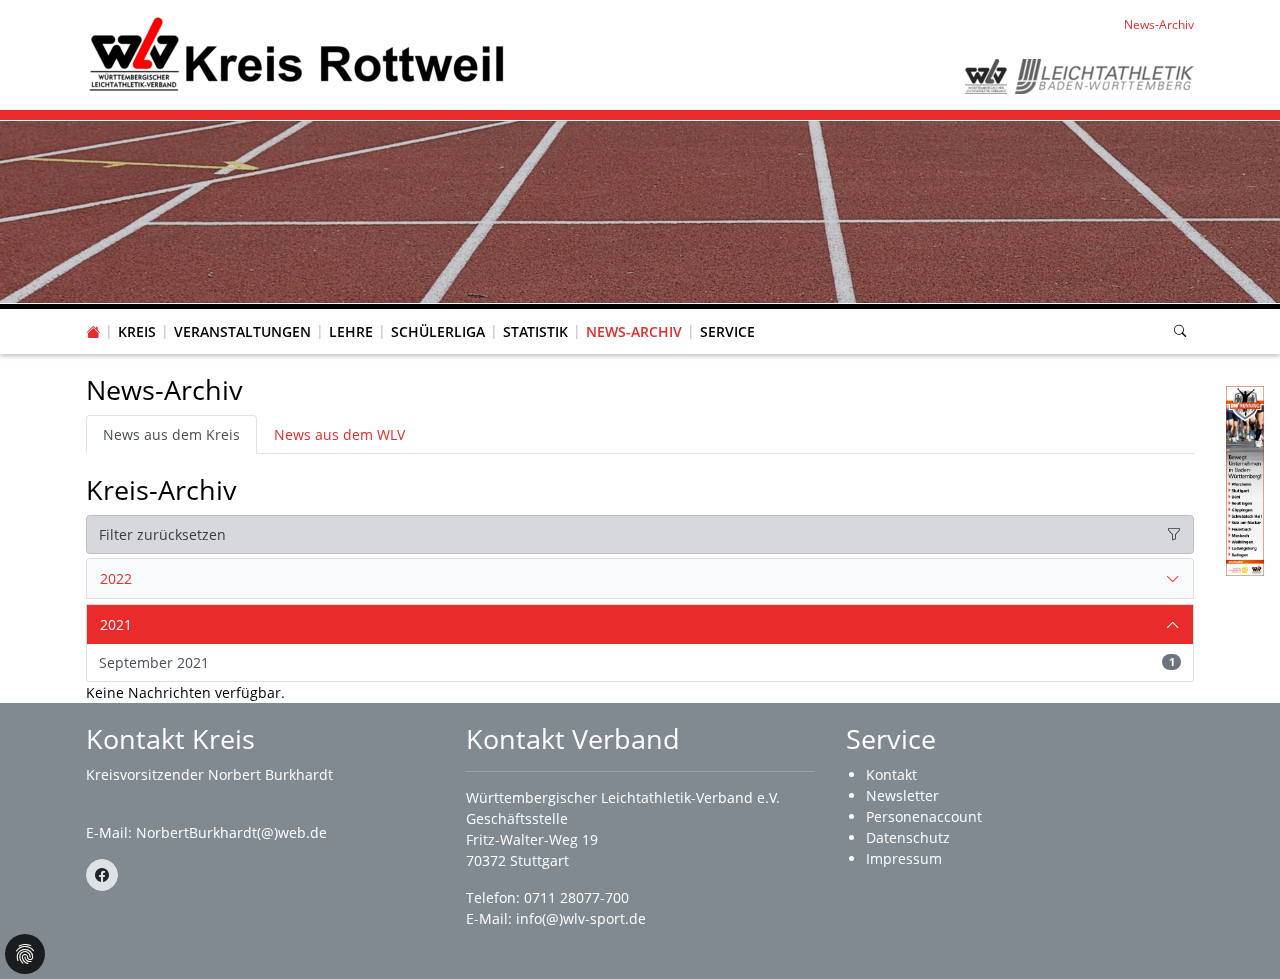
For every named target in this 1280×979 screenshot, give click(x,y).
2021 (116, 624)
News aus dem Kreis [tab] (171, 434)
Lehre (351, 331)
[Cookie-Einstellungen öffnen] (25, 954)
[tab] (640, 579)
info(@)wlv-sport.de (581, 918)
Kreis (137, 331)
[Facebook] (102, 875)
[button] (137, 312)
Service (727, 331)
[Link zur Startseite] (296, 53)
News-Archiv (634, 331)
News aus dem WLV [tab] (339, 434)
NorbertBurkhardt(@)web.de (231, 832)
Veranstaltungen (242, 331)
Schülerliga (438, 331)
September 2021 (637, 662)
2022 (116, 578)
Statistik (535, 331)
